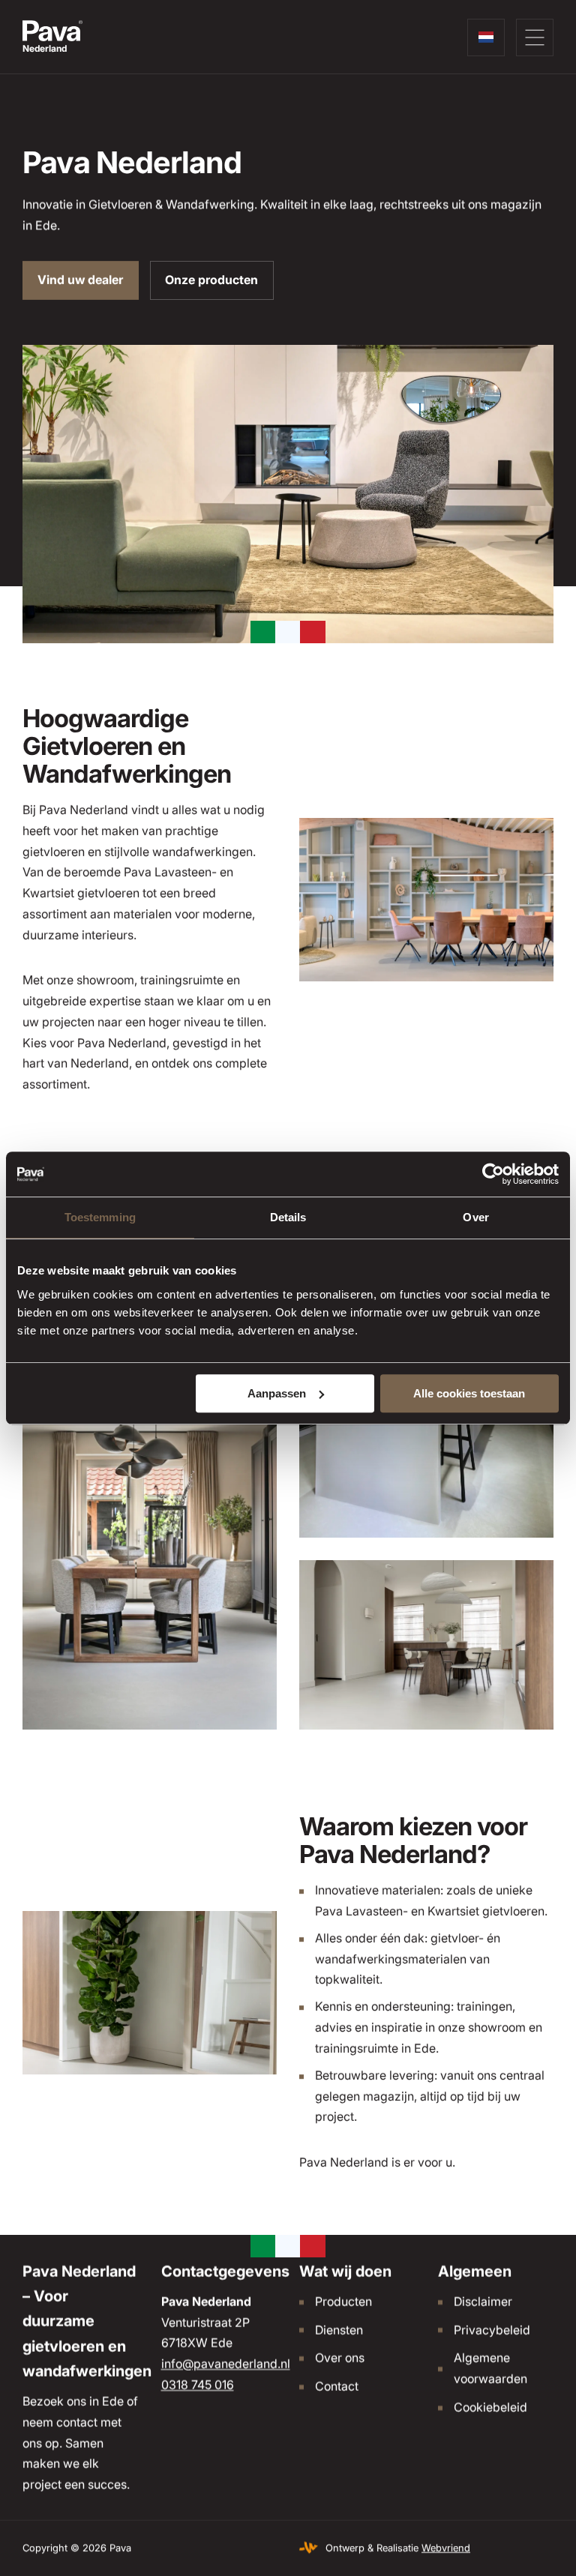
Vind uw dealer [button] (80, 280)
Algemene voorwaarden (490, 2368)
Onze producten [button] (211, 280)
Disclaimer (483, 2301)
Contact (337, 2386)
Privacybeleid (492, 2329)
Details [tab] (288, 1217)
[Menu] (535, 37)
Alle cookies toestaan (469, 1393)
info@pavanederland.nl (226, 2364)
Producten (343, 2301)
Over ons (340, 2358)
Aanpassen (277, 1393)
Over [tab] (475, 1217)
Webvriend (446, 2548)
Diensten (339, 2329)
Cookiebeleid (490, 2407)
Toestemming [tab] (100, 1217)
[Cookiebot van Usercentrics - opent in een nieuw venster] (493, 1174)
